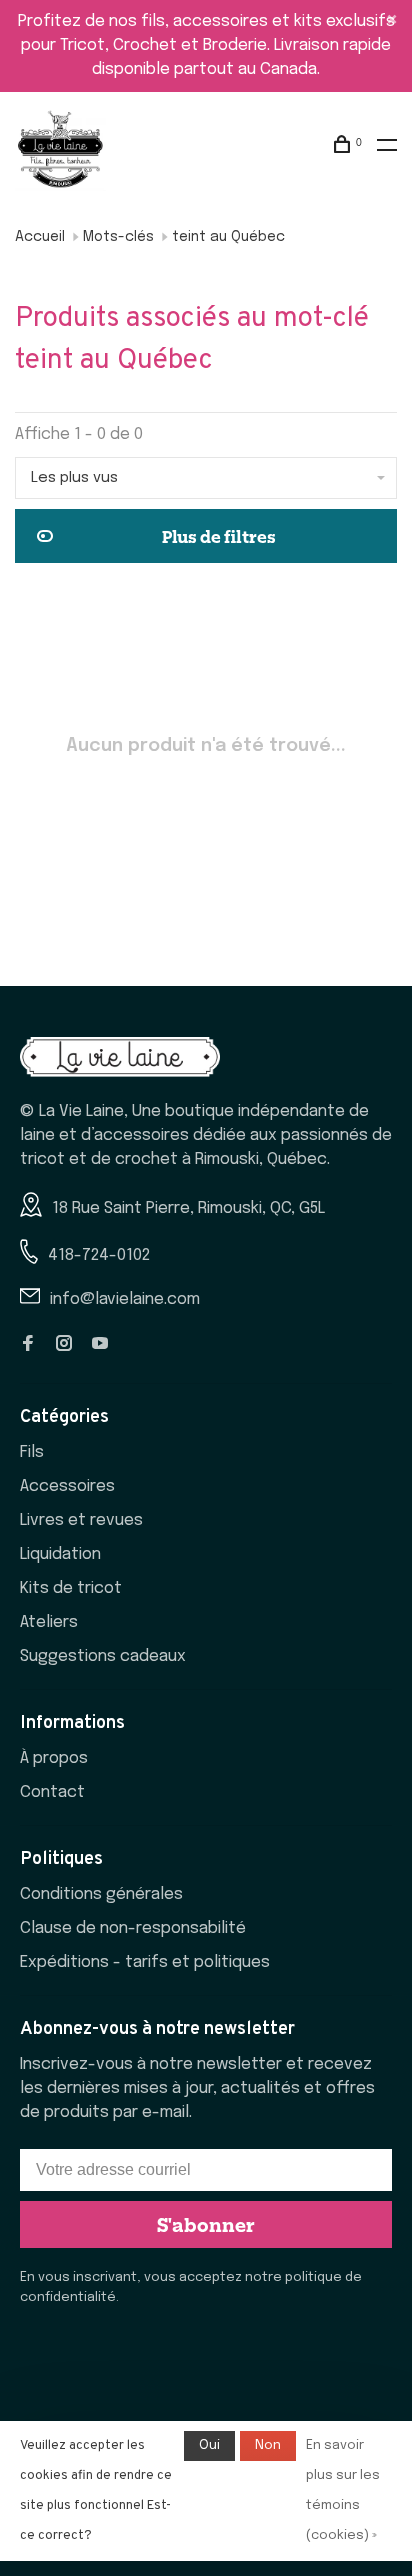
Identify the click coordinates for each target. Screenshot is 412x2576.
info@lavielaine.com (125, 1299)
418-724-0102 (99, 1255)
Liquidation (60, 1554)
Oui (209, 2445)
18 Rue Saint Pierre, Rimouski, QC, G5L (188, 1208)
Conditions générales (101, 1894)
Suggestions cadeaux (103, 1656)
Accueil (40, 237)
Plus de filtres (219, 536)
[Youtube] (100, 1345)
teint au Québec (228, 237)
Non (268, 2445)
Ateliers (49, 1622)
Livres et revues (81, 1520)
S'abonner (206, 2224)
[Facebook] (28, 1345)
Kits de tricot (71, 1588)
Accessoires (67, 1486)
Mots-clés (118, 237)
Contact (52, 1792)
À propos (54, 1758)
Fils (32, 1452)
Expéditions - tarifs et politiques (145, 1962)
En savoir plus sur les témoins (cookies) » (343, 2490)
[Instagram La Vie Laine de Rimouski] (64, 1345)
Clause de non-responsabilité (133, 1928)
